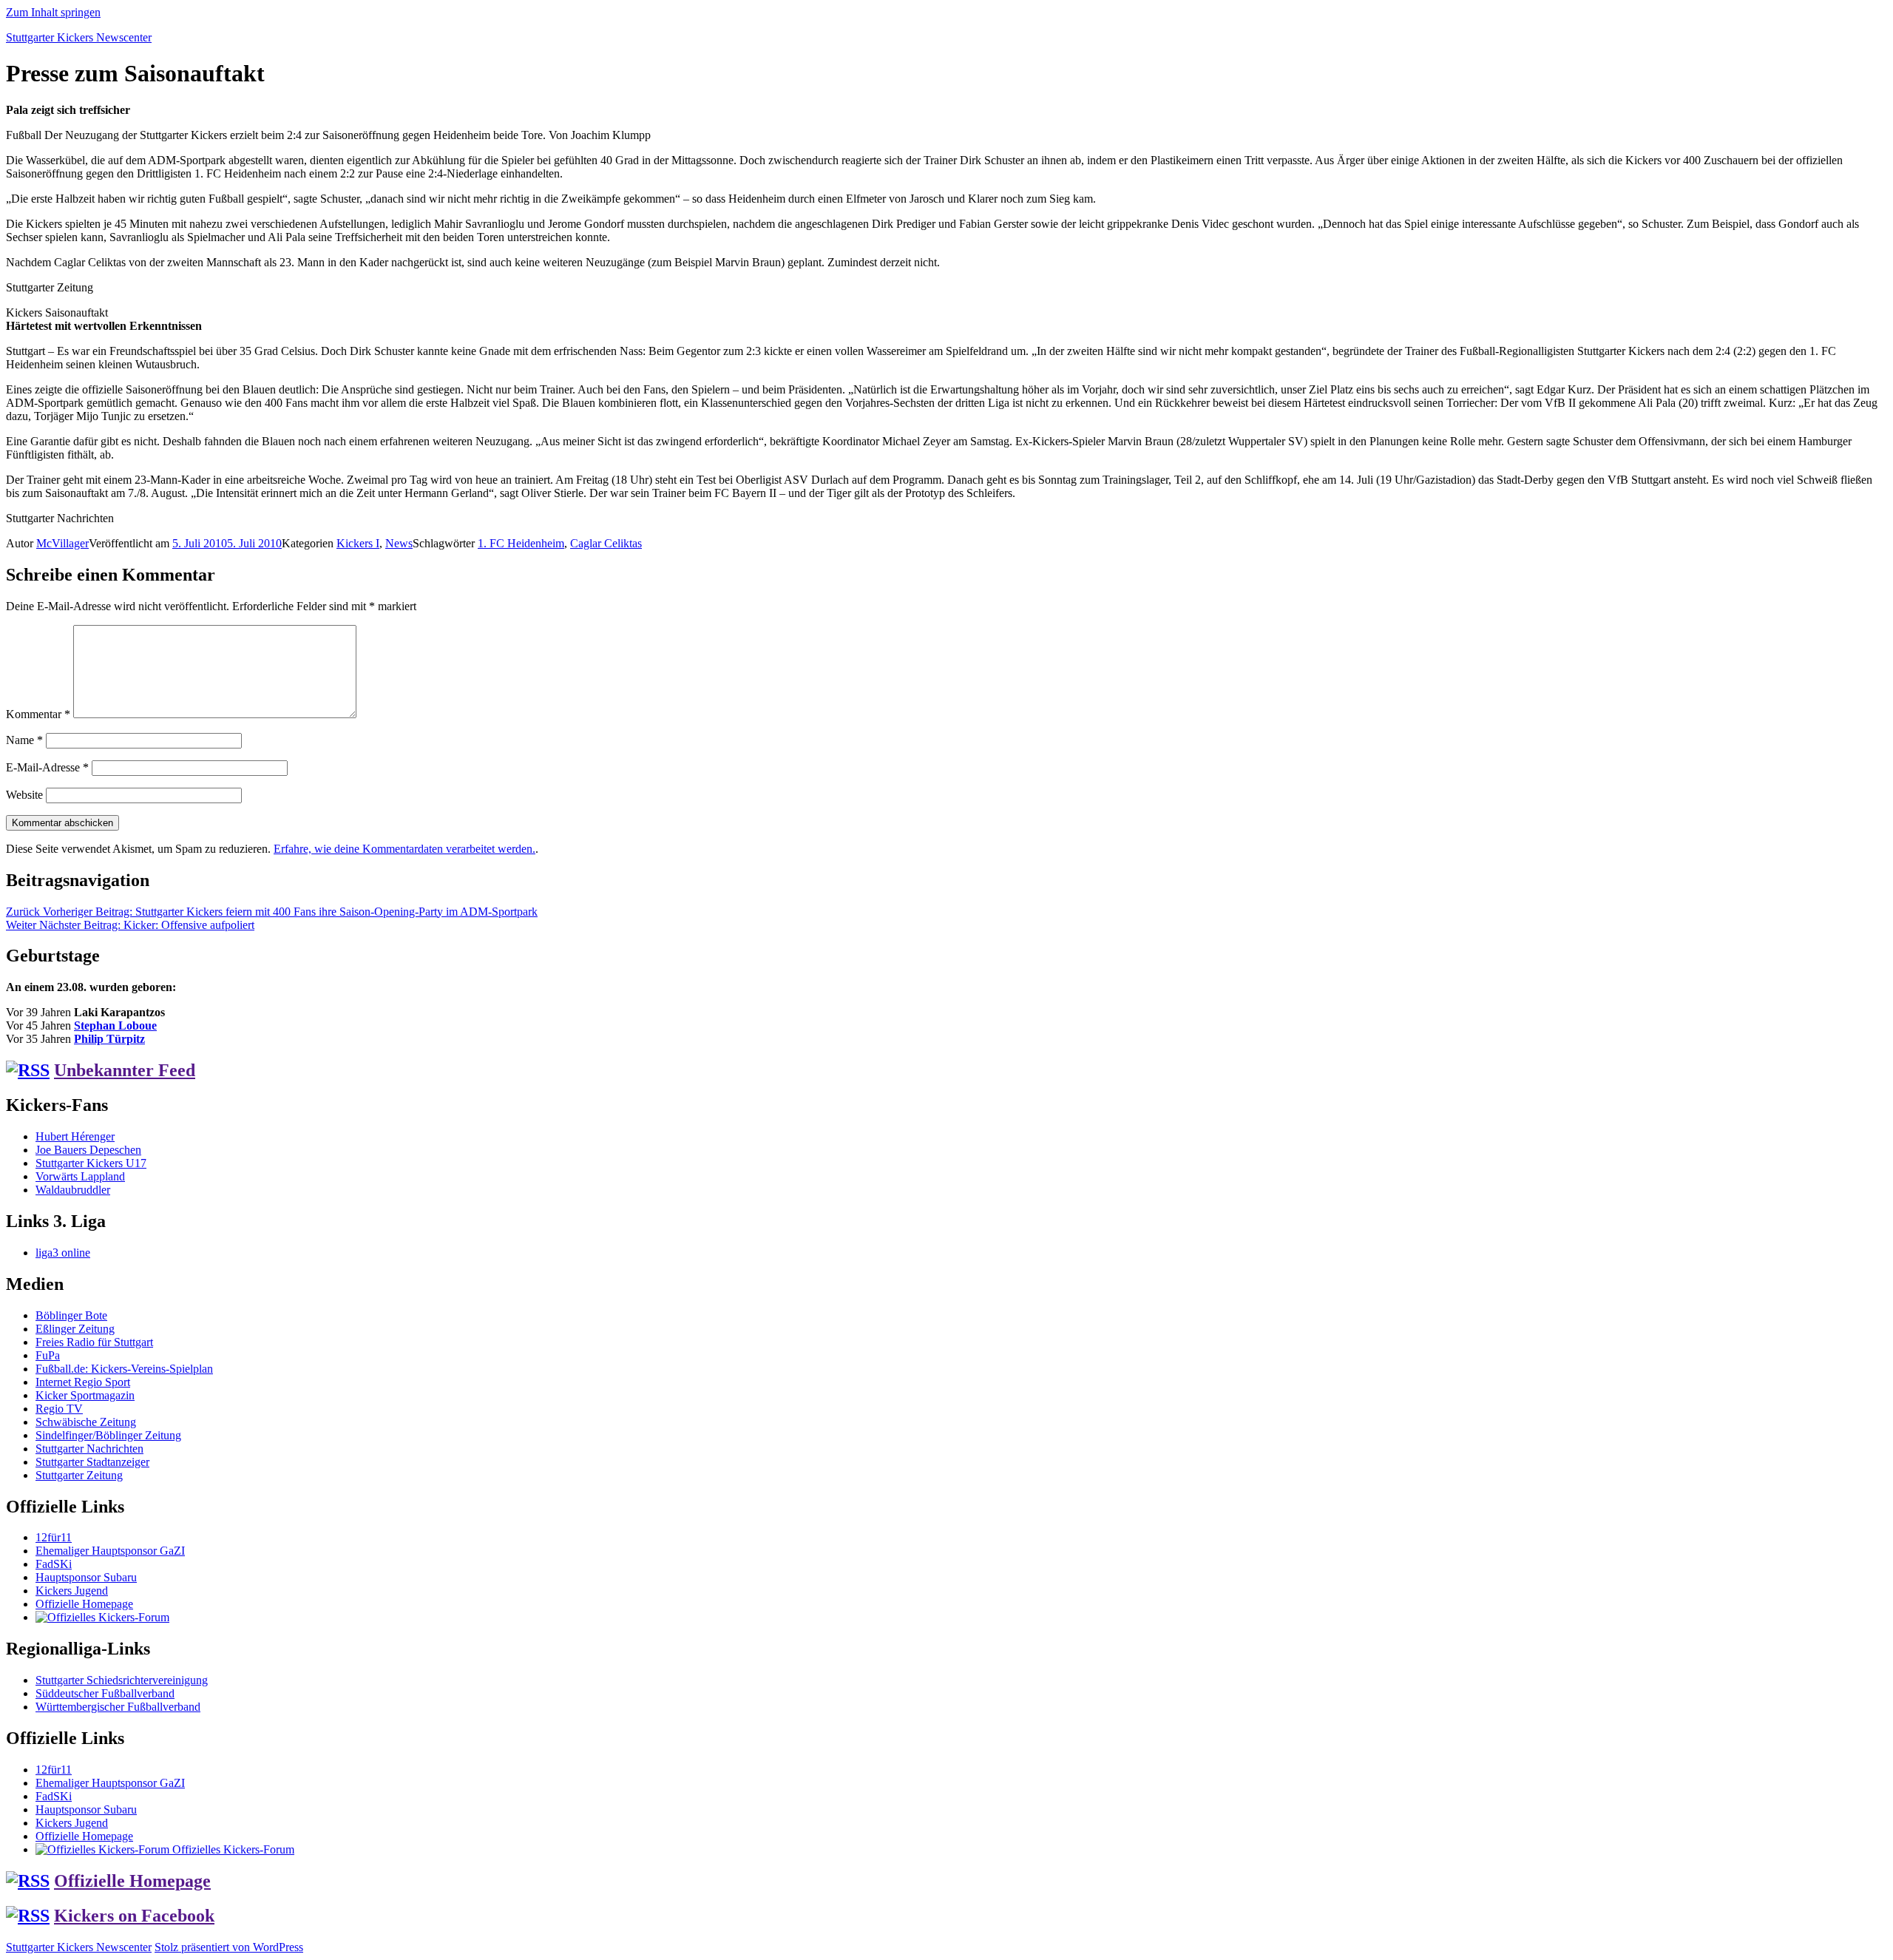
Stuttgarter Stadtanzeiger (92, 1462)
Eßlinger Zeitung (75, 1329)
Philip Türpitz (109, 1039)
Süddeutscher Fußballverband (105, 1693)
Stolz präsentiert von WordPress (229, 1947)
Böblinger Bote (71, 1315)
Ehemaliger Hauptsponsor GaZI (110, 1551)
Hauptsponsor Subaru (86, 1577)
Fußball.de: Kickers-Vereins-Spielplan (124, 1369)
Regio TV (59, 1409)
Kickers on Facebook (134, 1916)
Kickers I (358, 543)
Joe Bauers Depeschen (88, 1150)
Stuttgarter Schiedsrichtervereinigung (122, 1680)
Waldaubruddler (73, 1190)
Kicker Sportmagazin (85, 1395)
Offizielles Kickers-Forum (232, 1849)
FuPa (48, 1355)
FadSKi (54, 1564)
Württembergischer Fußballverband (118, 1707)
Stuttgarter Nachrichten (89, 1449)
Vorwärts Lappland (80, 1176)
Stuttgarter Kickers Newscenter (79, 37)
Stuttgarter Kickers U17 (91, 1163)
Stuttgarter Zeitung (79, 1475)
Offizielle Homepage (84, 1604)
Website (24, 795)
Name (24, 740)
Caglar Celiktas (606, 543)
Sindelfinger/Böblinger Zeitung (108, 1435)
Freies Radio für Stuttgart (94, 1342)
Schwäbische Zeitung (86, 1422)
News (399, 543)
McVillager (62, 543)
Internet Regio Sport (83, 1382)
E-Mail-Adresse (47, 767)
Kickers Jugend (72, 1591)
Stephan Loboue (115, 1025)
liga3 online (63, 1253)
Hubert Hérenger (75, 1136)
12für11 (54, 1537)
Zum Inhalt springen (53, 12)
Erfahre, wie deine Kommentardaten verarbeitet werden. (404, 849)
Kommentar (38, 714)
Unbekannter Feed (125, 1070)
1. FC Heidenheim (521, 543)
